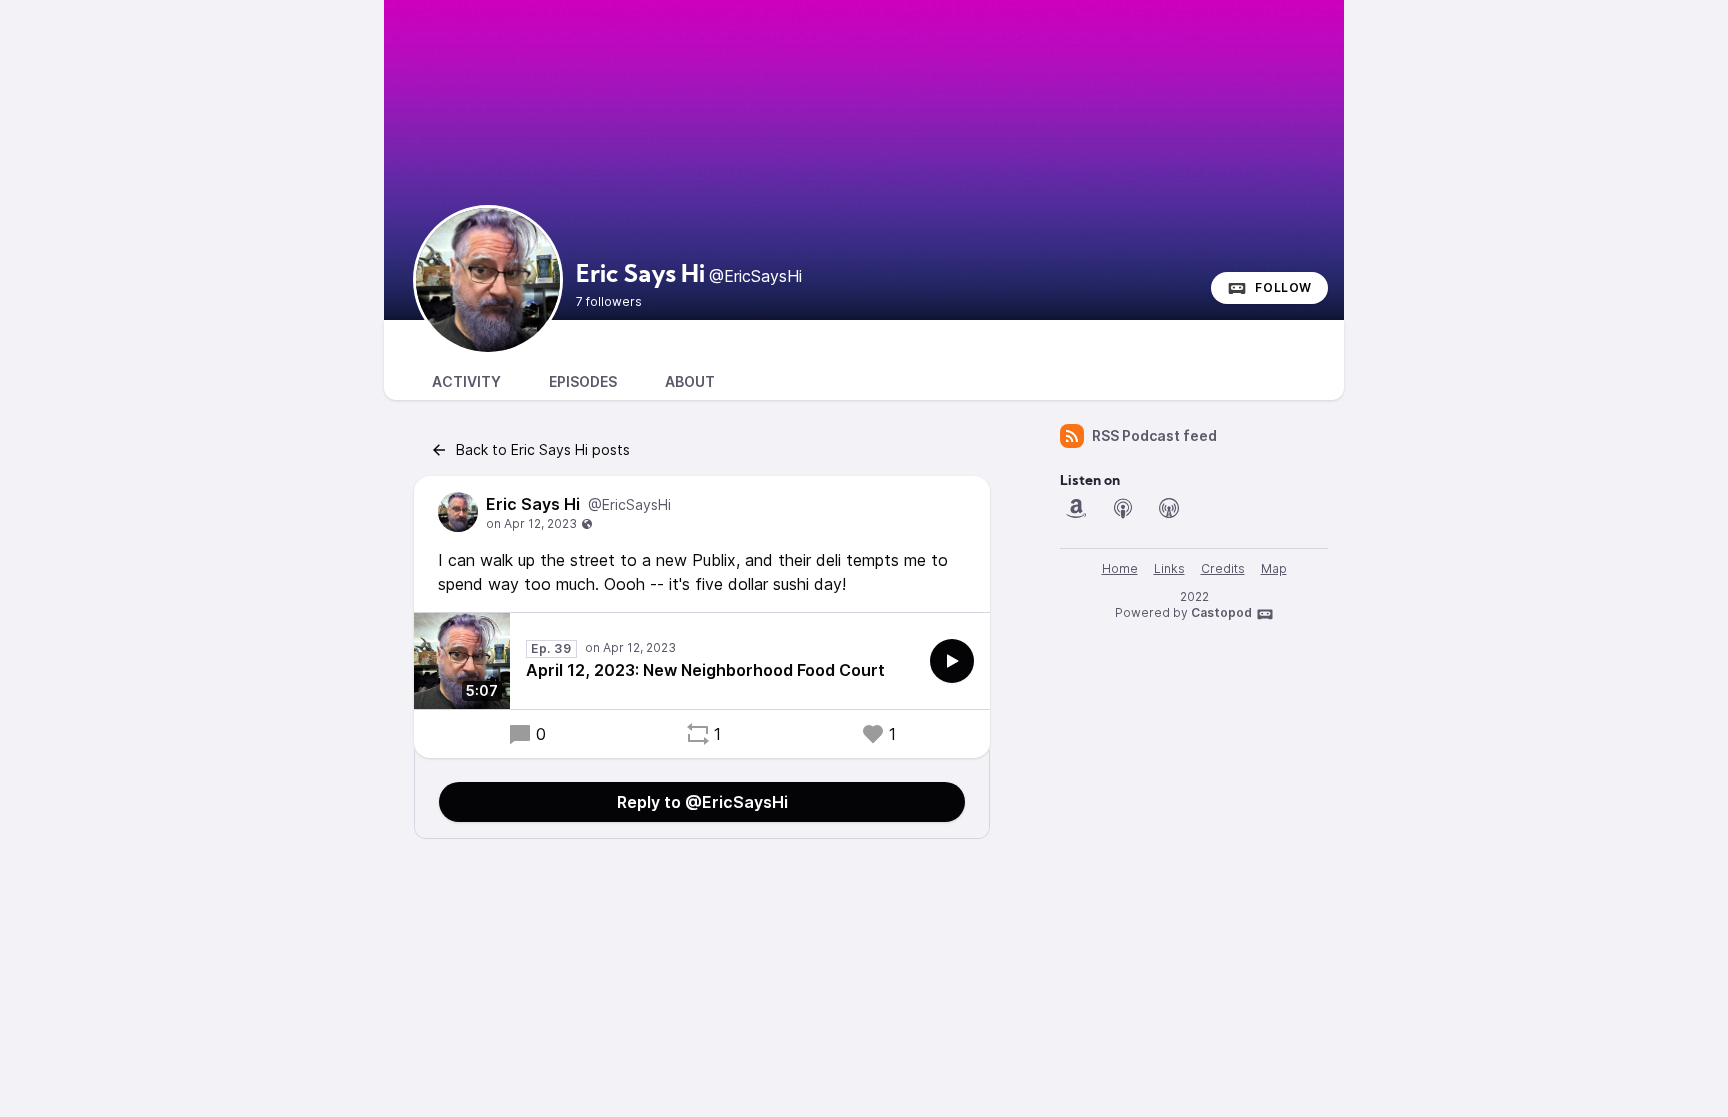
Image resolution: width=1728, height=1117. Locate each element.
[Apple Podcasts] (1123, 508)
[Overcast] (1169, 508)
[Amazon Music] (1076, 508)
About (690, 381)
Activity (466, 381)
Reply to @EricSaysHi (702, 802)
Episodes (583, 381)
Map (1274, 568)
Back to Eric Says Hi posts (543, 449)
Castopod (1221, 612)
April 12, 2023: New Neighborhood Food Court (705, 670)
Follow (1283, 287)
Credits (1223, 568)
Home (1120, 568)
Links (1169, 568)
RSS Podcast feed (1154, 435)
